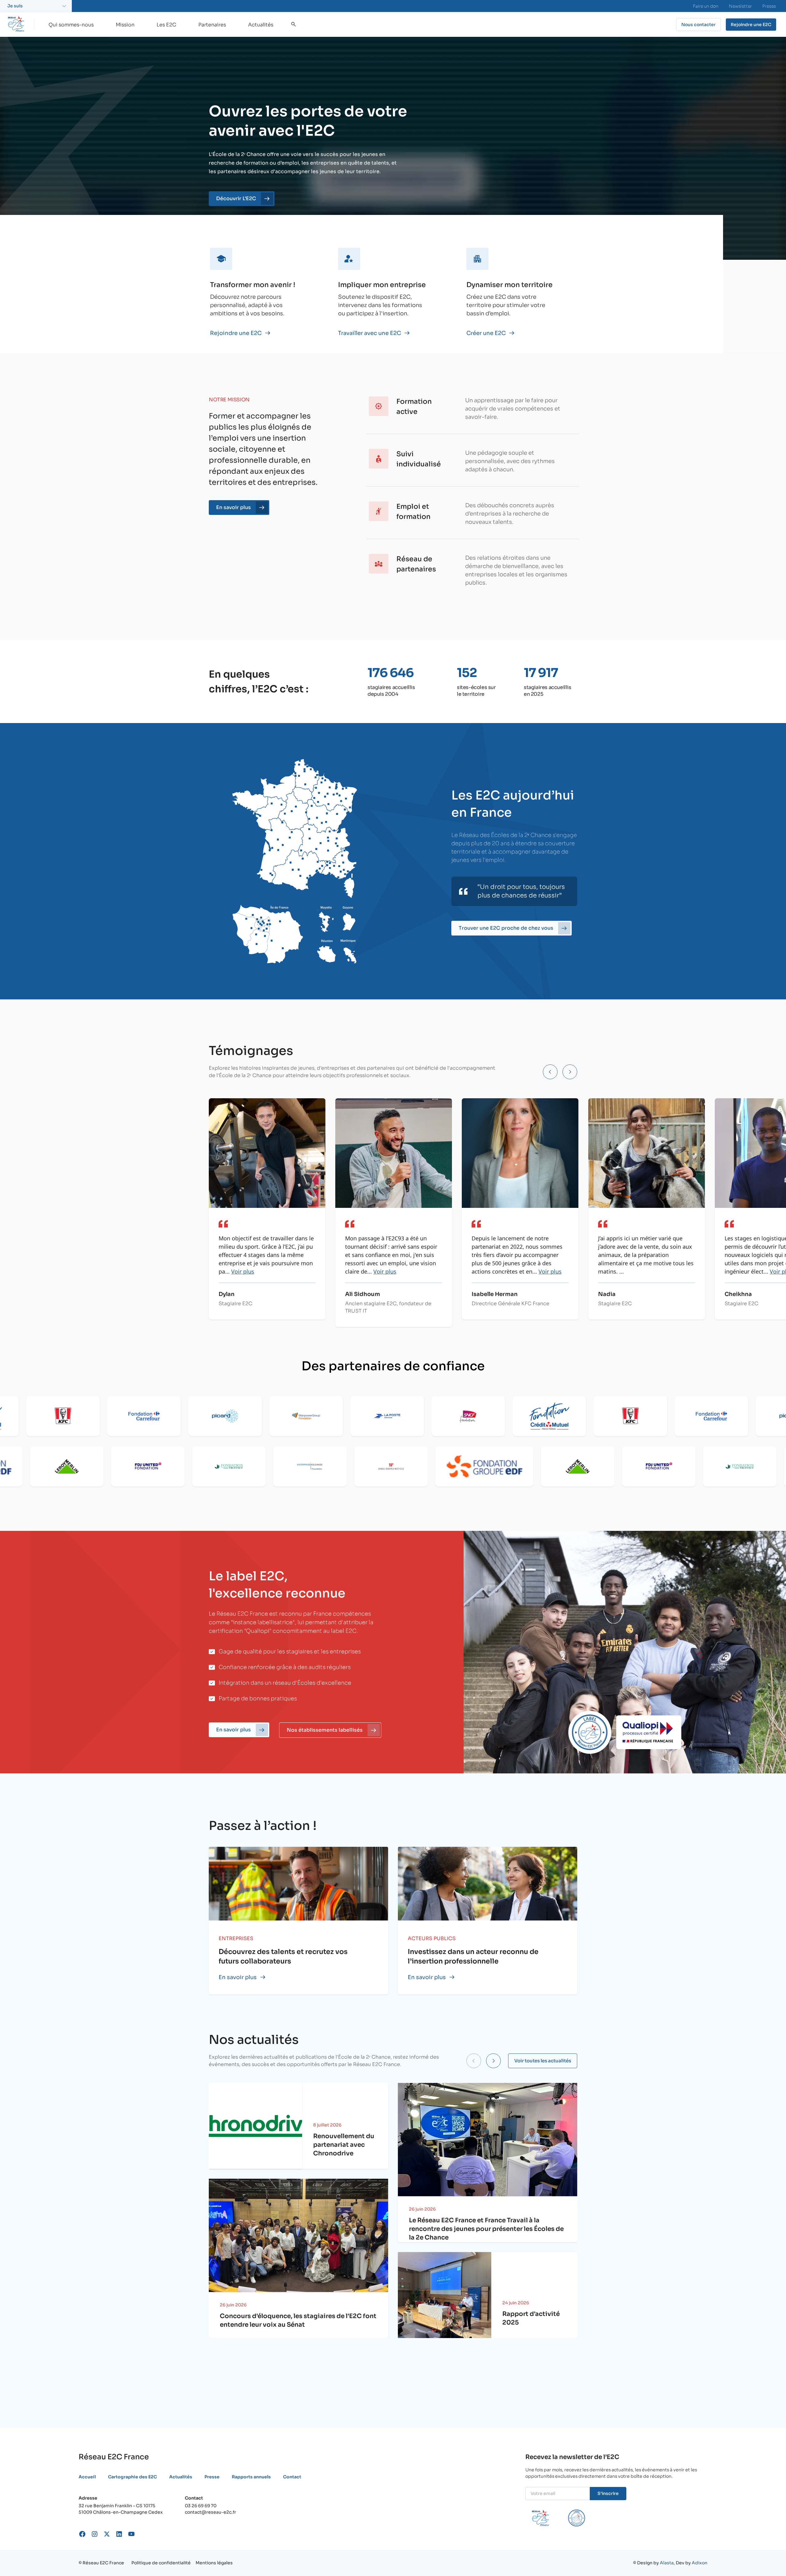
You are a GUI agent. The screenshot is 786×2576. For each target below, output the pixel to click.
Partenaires (212, 25)
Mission (125, 25)
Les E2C (166, 25)
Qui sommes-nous (71, 25)
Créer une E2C (486, 333)
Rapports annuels (251, 2477)
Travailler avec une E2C (370, 333)
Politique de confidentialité (161, 2563)
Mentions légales (214, 2563)
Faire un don (706, 6)
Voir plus (243, 1271)
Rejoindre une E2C (236, 333)
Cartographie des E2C (132, 2477)
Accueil (87, 2477)
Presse (769, 6)
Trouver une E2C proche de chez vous (506, 928)
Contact (292, 2477)
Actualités (261, 25)
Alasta (667, 2563)
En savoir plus (238, 1977)
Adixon (700, 2563)
